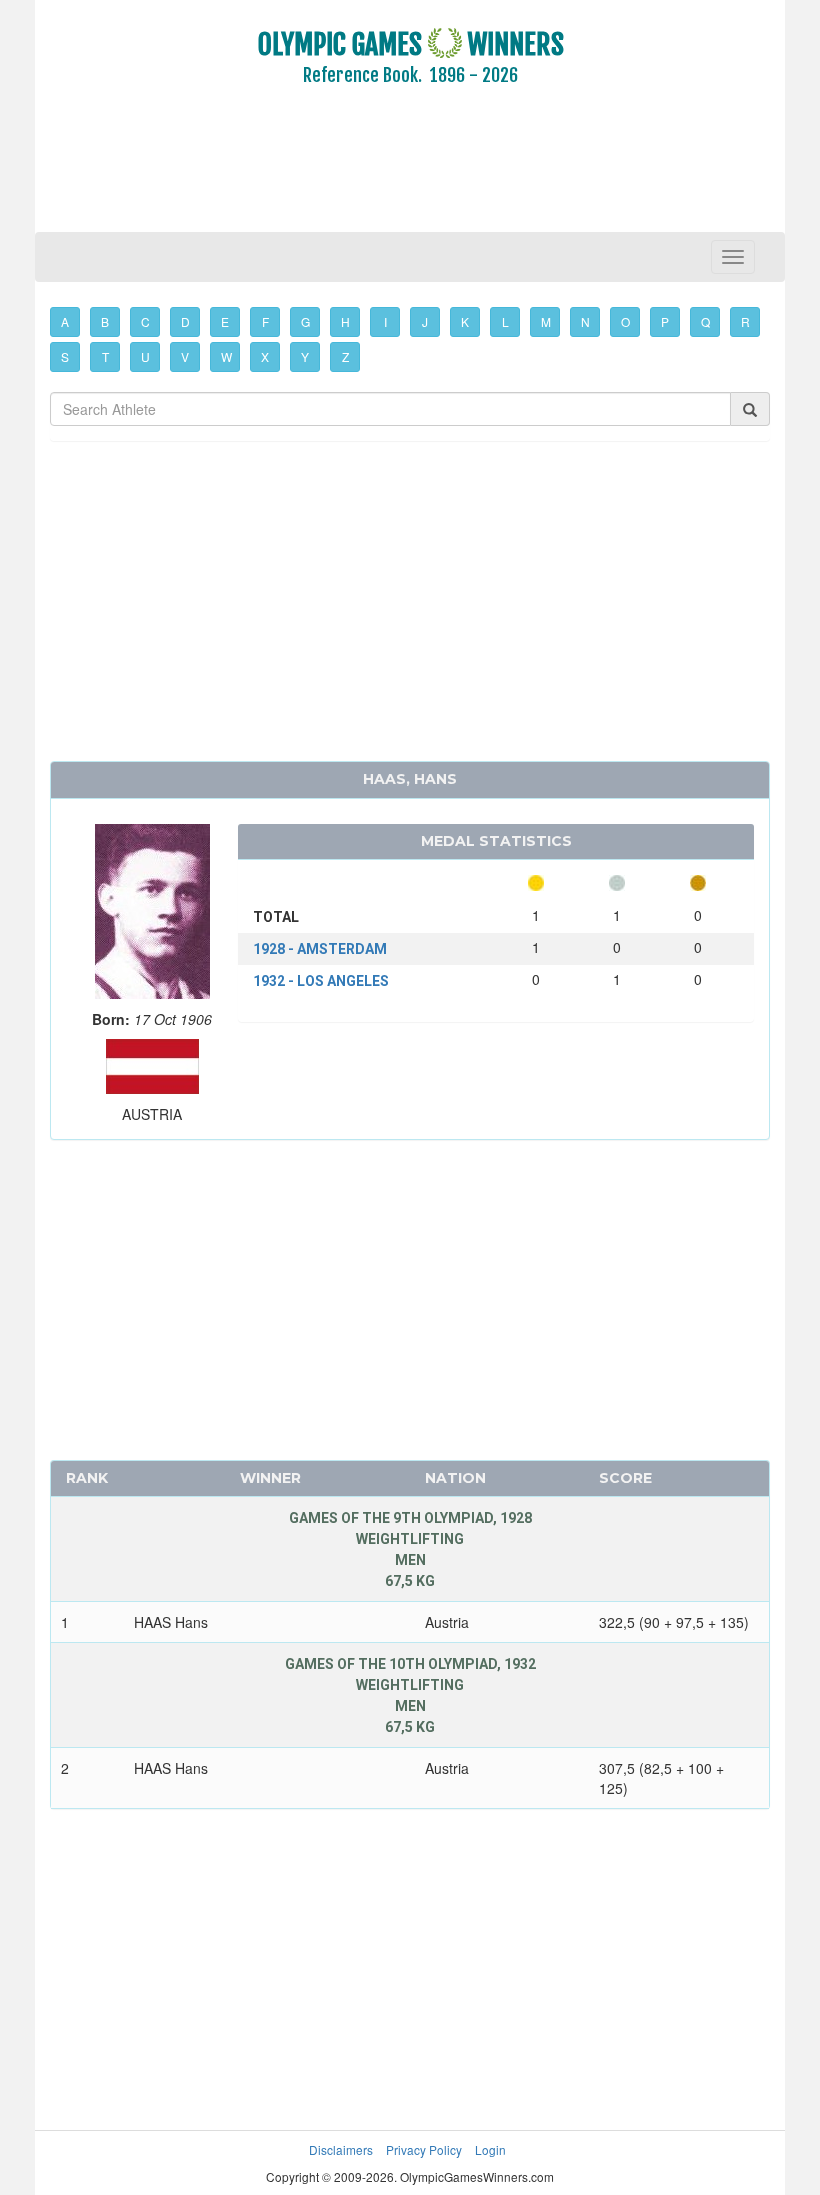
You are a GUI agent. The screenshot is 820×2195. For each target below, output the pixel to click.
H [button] (345, 321)
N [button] (585, 321)
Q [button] (705, 321)
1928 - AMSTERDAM (320, 949)
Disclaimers (341, 2149)
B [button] (105, 321)
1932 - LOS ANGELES (321, 981)
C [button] (145, 321)
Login (490, 2149)
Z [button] (345, 356)
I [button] (385, 321)
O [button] (625, 321)
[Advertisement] (410, 173)
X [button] (265, 356)
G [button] (305, 321)
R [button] (745, 321)
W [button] (226, 356)
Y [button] (305, 356)
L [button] (505, 321)
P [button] (665, 321)
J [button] (425, 321)
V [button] (185, 356)
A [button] (65, 321)
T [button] (105, 356)
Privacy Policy (424, 2149)
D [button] (185, 321)
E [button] (225, 321)
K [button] (465, 321)
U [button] (145, 356)
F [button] (265, 321)
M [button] (546, 321)
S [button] (65, 356)
